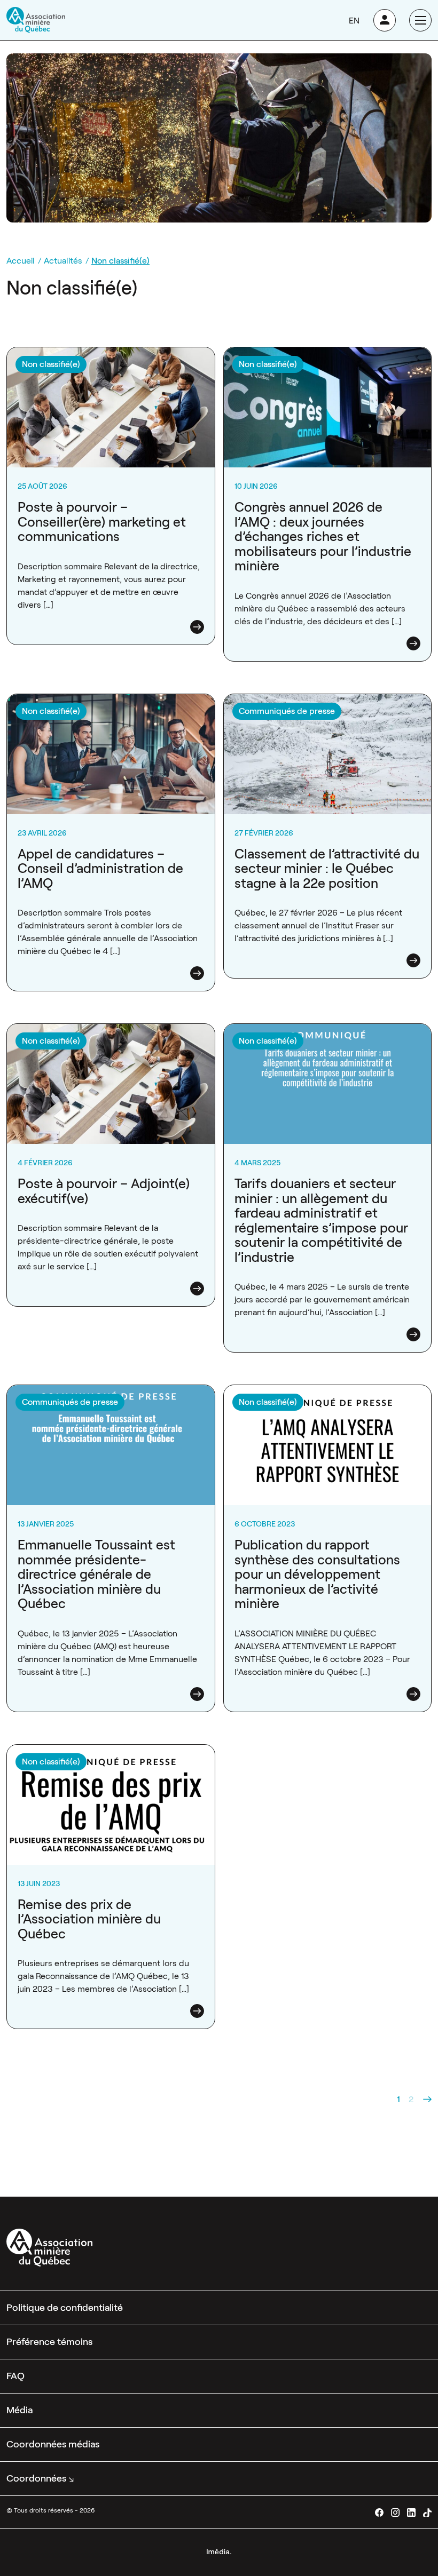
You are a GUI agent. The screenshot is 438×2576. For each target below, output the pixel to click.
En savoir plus (197, 627)
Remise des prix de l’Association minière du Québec (89, 1919)
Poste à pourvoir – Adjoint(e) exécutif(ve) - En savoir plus (105, 1036)
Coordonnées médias (53, 2444)
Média (19, 2410)
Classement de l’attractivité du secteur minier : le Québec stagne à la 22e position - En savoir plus (318, 707)
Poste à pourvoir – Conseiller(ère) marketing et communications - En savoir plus (96, 360)
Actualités (63, 261)
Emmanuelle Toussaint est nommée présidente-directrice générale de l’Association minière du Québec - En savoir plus (99, 1404)
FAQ (15, 2376)
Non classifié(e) (51, 364)
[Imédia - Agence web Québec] (219, 2551)
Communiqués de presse (287, 711)
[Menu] (420, 20)
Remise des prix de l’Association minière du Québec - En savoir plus (109, 1757)
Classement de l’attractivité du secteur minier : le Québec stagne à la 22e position (327, 869)
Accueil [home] (21, 261)
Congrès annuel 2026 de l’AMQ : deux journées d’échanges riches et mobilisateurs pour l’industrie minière (323, 536)
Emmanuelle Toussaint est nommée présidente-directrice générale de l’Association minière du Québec (96, 1574)
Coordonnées (36, 2478)
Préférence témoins (49, 2342)
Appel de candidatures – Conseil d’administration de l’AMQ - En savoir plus (108, 707)
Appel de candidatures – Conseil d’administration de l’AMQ (100, 869)
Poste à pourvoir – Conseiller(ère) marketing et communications (102, 522)
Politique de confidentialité (65, 2308)
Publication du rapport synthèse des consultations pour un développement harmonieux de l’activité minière (317, 1574)
